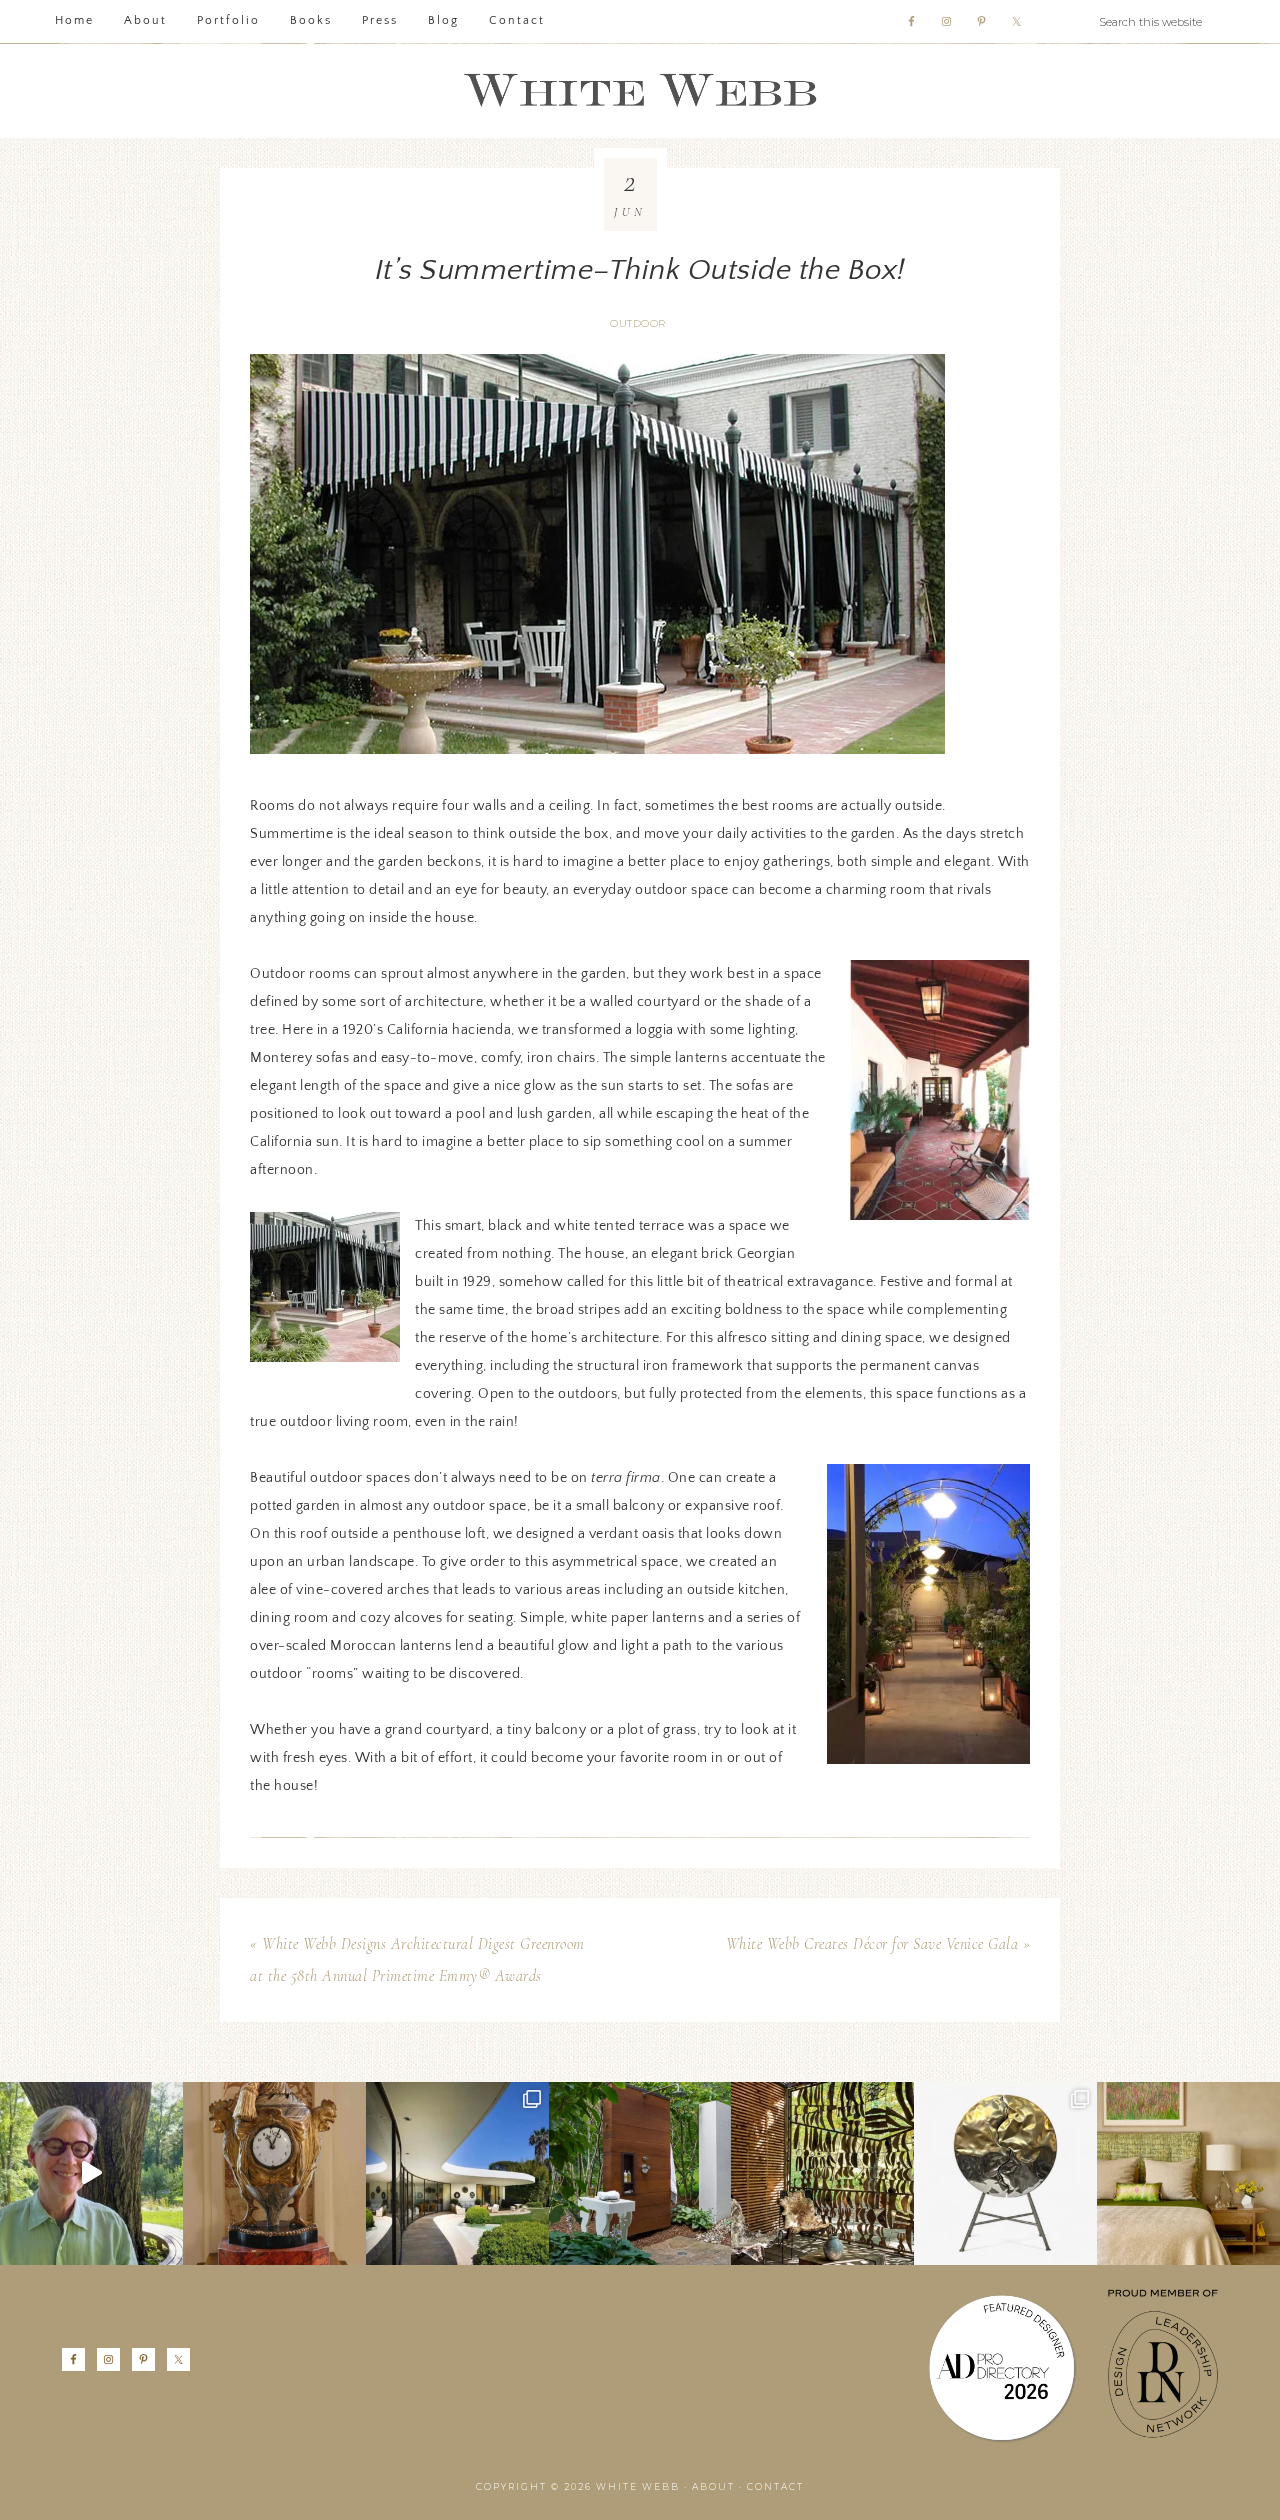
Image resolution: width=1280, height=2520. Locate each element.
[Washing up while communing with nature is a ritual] (640, 2173)
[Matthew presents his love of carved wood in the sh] (91, 2173)
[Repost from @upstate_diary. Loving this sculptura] (822, 2173)
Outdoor (638, 323)
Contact (775, 2486)
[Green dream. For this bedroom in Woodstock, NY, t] (1188, 2173)
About (713, 2486)
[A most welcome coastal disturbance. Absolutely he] (457, 2173)
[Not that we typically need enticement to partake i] (1005, 2173)
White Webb (640, 91)
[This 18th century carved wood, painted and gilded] (274, 2173)
